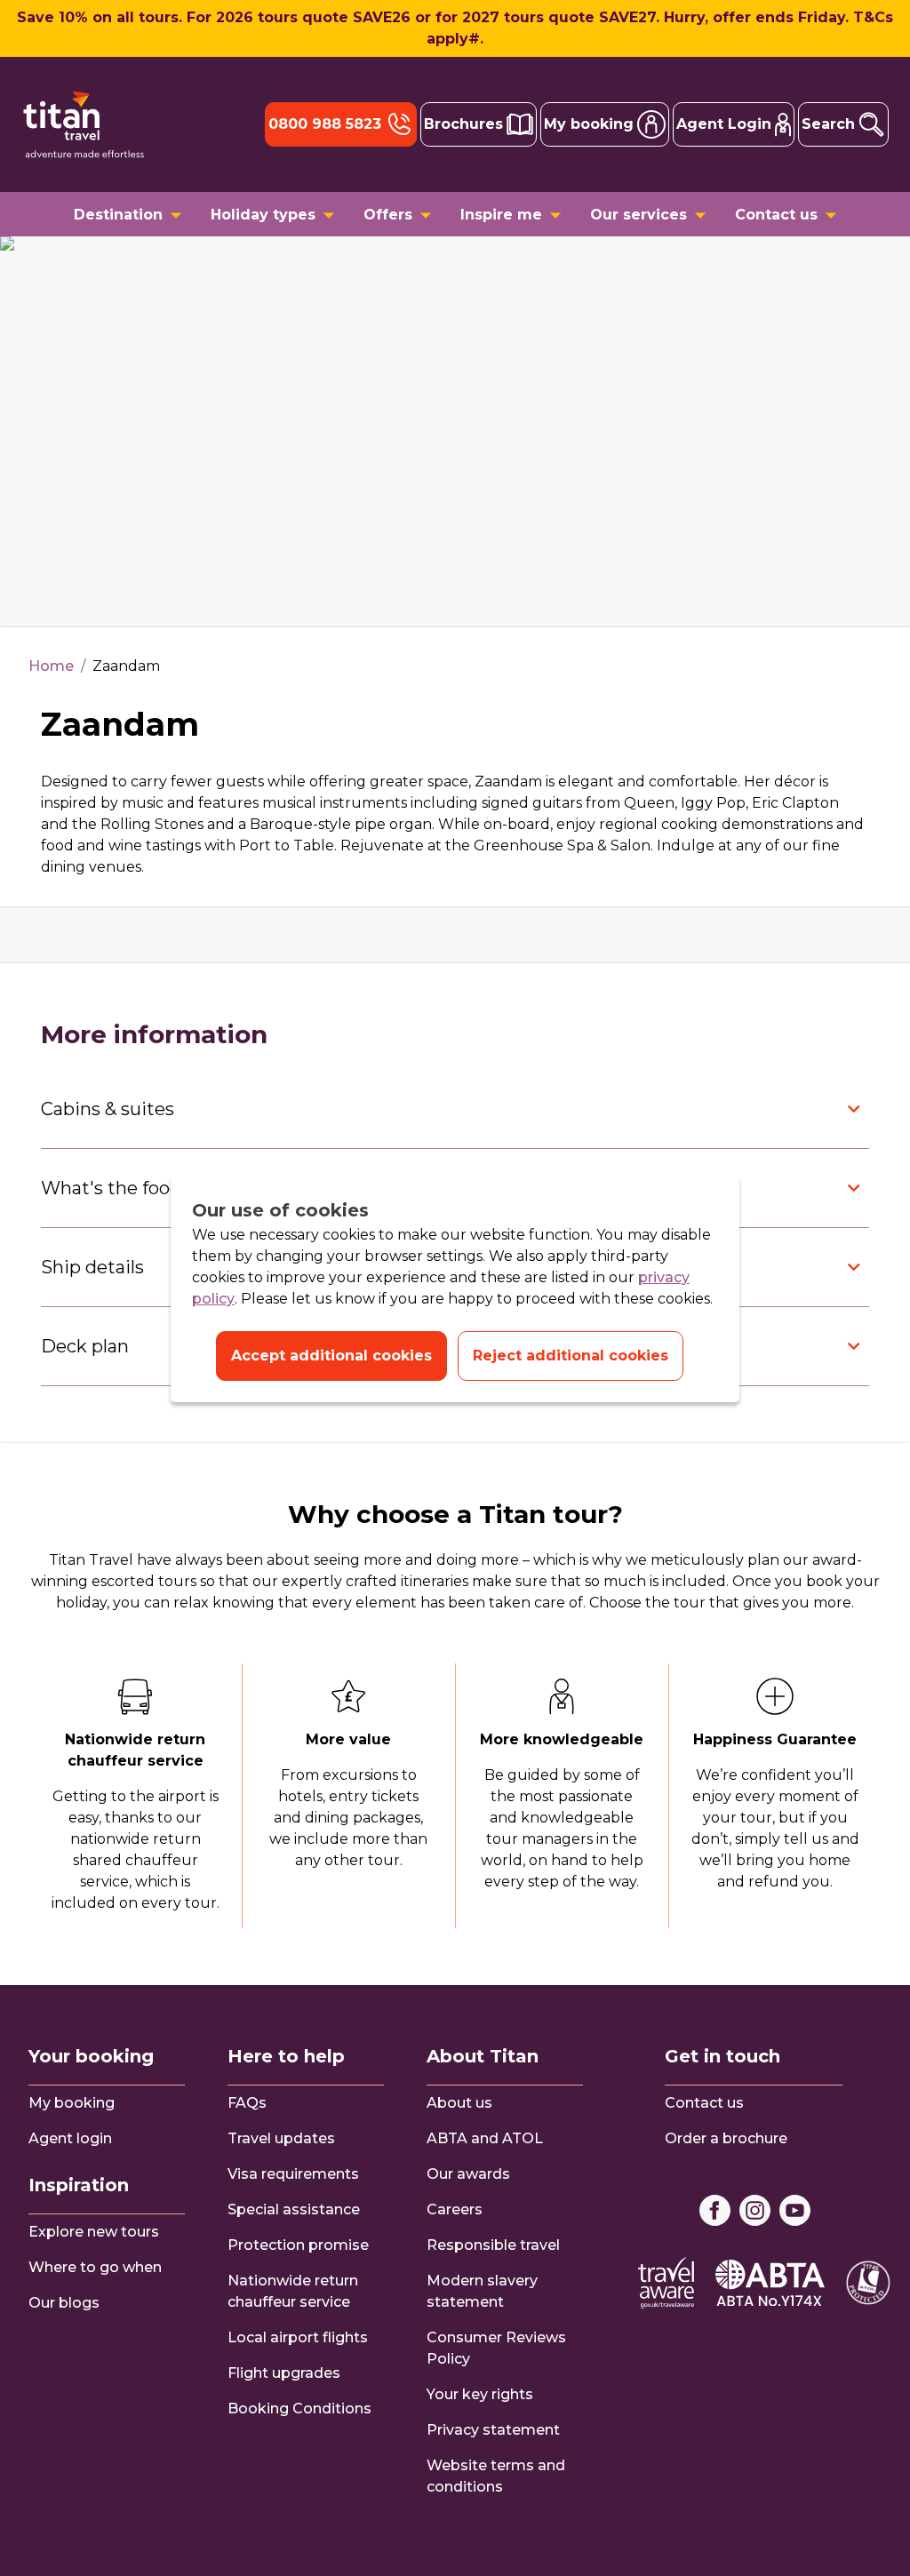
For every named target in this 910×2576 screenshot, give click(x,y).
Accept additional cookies (331, 1356)
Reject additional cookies (571, 1356)
